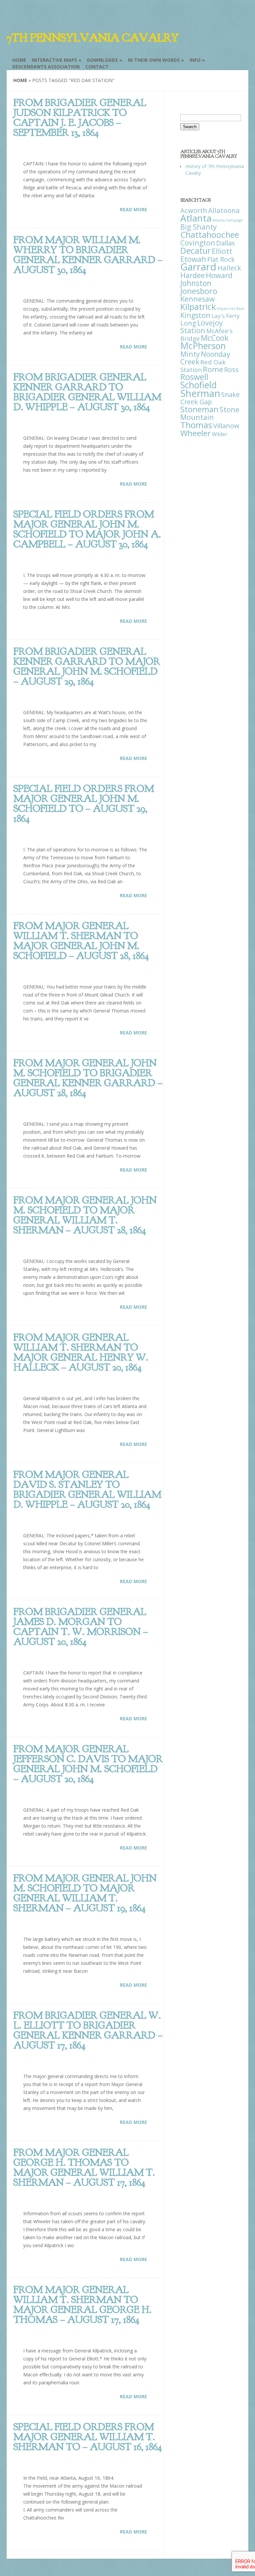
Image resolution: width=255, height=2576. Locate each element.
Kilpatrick (198, 307)
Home (19, 60)
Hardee (193, 275)
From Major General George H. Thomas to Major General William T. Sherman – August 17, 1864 (84, 2167)
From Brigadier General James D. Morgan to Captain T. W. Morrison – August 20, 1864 (81, 1627)
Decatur (196, 250)
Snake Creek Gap (210, 398)
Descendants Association (46, 67)
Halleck (229, 268)
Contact (97, 67)
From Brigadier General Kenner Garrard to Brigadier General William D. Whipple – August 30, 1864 (87, 392)
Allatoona (224, 210)
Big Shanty (199, 227)
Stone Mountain (210, 413)
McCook (215, 338)
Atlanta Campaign (228, 220)
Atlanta (196, 218)
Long (188, 323)
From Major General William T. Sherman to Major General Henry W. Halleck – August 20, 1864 (81, 1352)
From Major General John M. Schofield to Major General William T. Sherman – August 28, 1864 (85, 1215)
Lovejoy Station (202, 327)
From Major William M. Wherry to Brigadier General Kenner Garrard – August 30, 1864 (88, 255)
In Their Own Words (154, 60)
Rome (213, 369)
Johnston (196, 283)
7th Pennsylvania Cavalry (93, 38)
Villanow (226, 426)
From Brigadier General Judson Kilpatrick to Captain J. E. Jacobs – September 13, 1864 (80, 118)
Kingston (195, 315)
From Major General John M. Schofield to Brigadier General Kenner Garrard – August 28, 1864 (88, 1078)
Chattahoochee (210, 235)
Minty (190, 354)
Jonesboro (199, 291)
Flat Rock (221, 259)
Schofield (199, 385)
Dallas (226, 243)
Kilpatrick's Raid (230, 309)
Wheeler (196, 433)
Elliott (222, 251)
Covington (198, 243)
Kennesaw (198, 299)
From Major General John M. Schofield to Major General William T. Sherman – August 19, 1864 (85, 1893)
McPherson (203, 346)
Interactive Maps (54, 60)
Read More (133, 209)
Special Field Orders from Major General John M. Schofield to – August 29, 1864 (84, 804)
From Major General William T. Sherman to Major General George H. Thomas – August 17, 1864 (82, 2305)
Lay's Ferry (226, 316)
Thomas (196, 425)
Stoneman (199, 409)
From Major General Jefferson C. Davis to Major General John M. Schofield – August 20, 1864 (88, 1764)
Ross (231, 370)
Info (195, 60)
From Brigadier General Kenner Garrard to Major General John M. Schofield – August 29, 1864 (87, 666)
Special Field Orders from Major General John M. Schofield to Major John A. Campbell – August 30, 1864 (87, 529)
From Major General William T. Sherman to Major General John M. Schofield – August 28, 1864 (81, 941)
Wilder (220, 434)
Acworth (194, 210)
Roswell (194, 377)
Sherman (200, 393)
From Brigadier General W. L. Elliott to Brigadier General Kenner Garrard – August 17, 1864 (88, 2030)
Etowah (193, 259)
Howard (219, 275)
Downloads (102, 60)
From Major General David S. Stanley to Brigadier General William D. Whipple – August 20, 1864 (87, 1489)
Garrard (198, 267)
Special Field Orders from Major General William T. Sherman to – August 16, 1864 (87, 2437)
